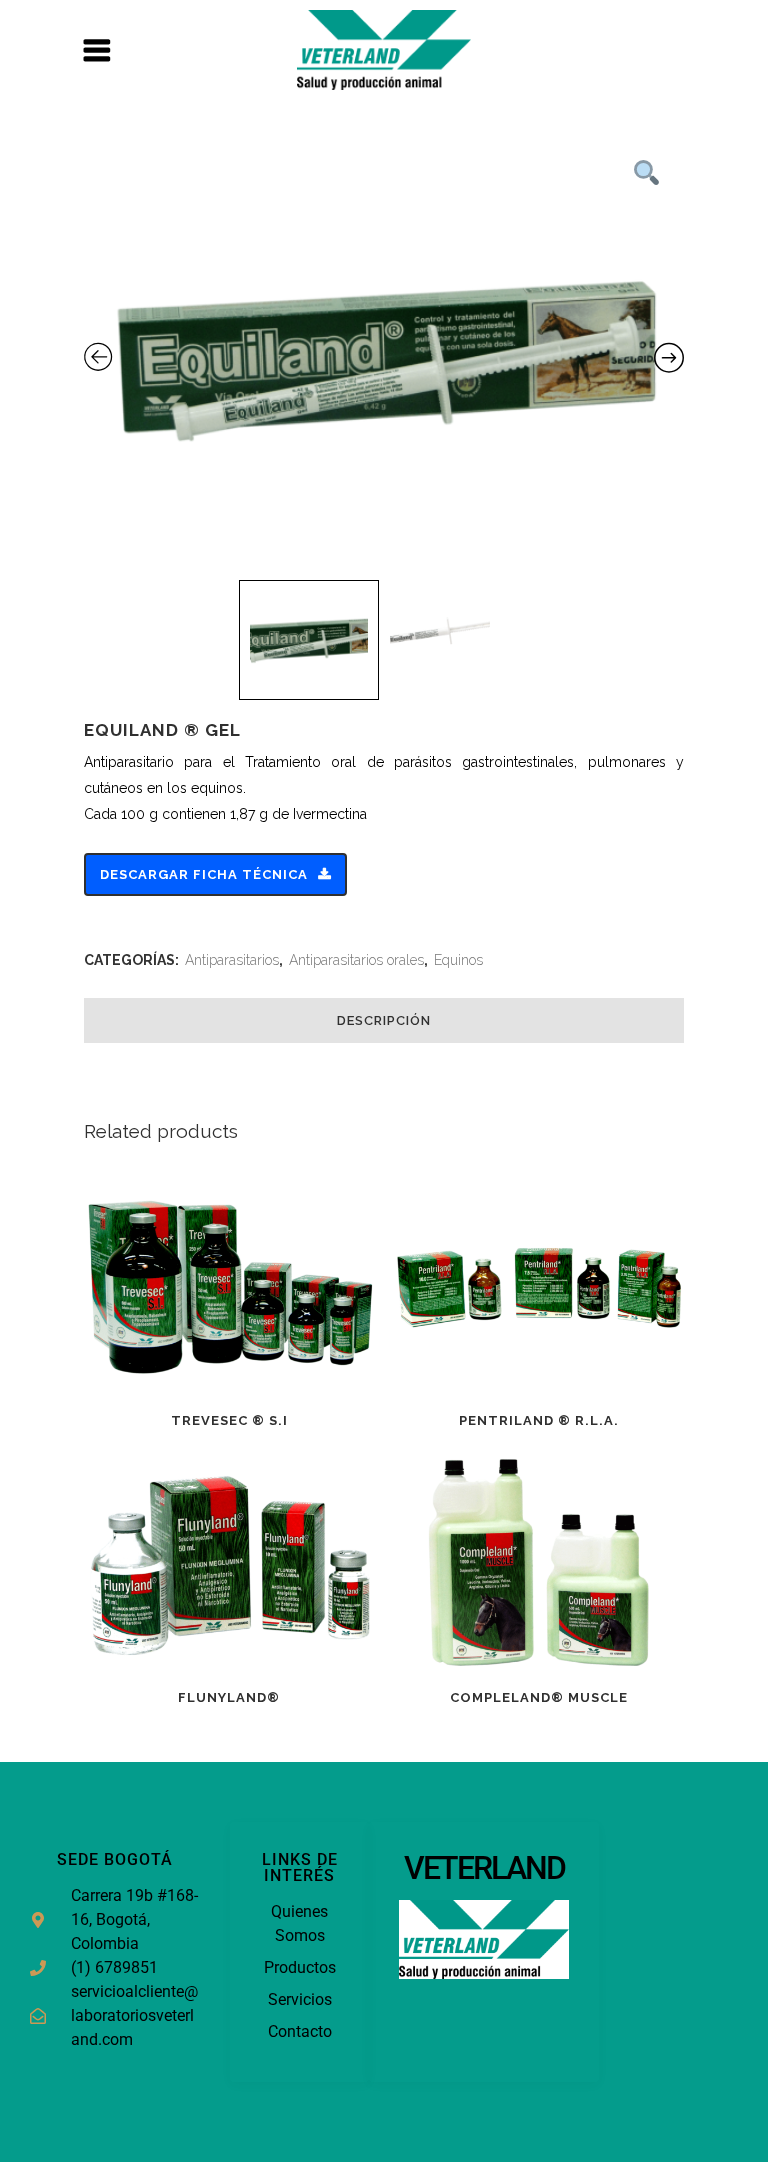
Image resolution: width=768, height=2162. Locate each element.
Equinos (458, 960)
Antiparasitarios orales (356, 960)
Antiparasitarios (232, 960)
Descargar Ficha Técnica (204, 874)
